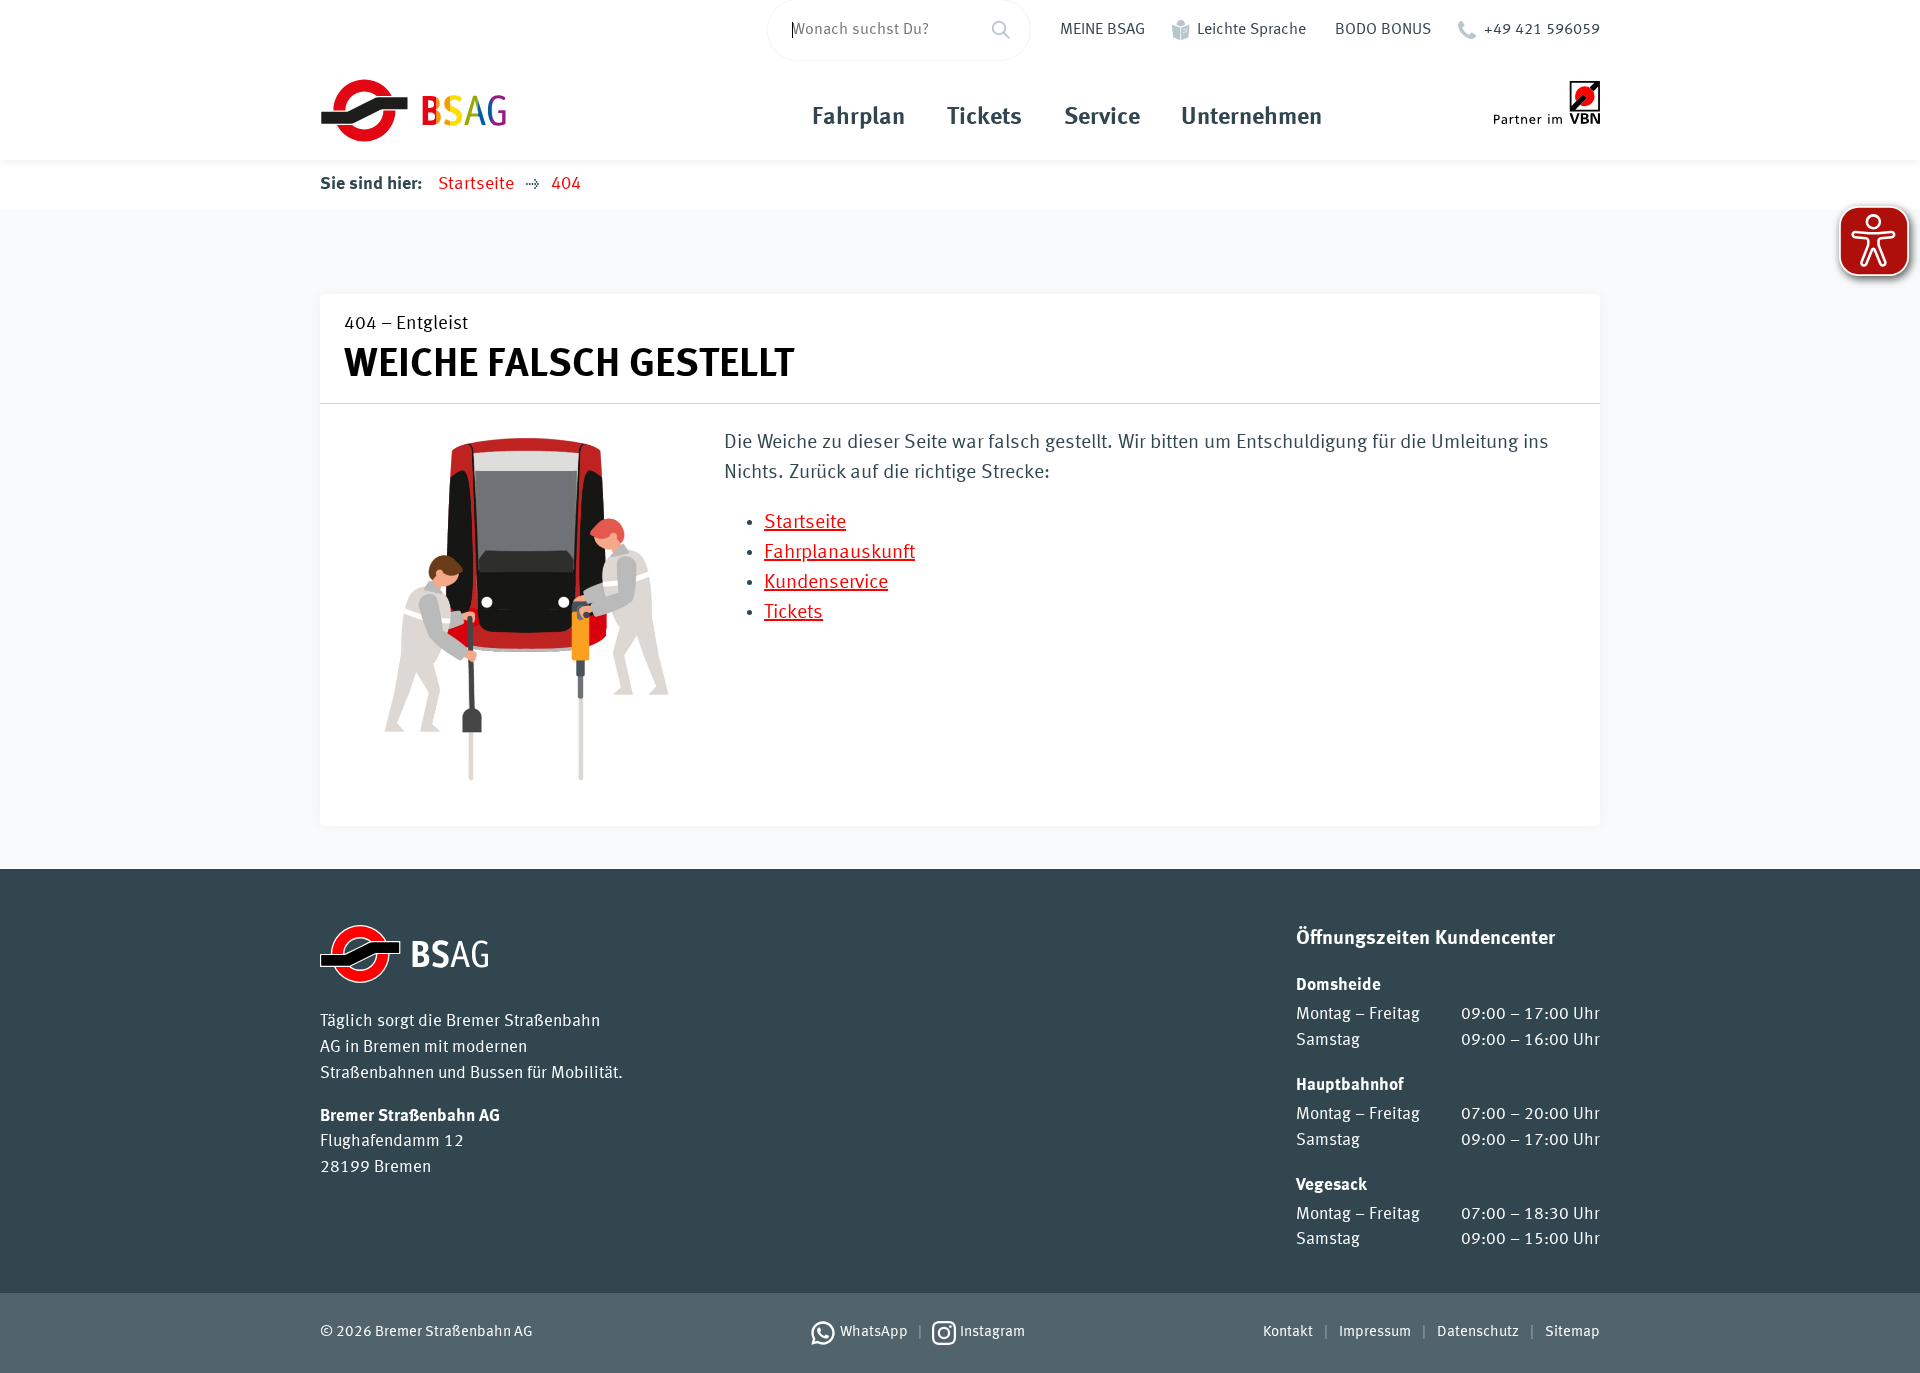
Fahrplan (858, 118)
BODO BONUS (1383, 30)
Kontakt (1288, 1332)
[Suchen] (1001, 30)
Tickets (984, 118)
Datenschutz (1478, 1332)
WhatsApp (874, 1332)
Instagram (992, 1332)
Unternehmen (1251, 118)
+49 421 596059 (1542, 30)
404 (566, 184)
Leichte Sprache (1251, 30)
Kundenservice (826, 583)
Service (1102, 118)
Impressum (1375, 1332)
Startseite (476, 184)
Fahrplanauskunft (839, 553)
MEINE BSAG (1102, 30)
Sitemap (1572, 1332)
